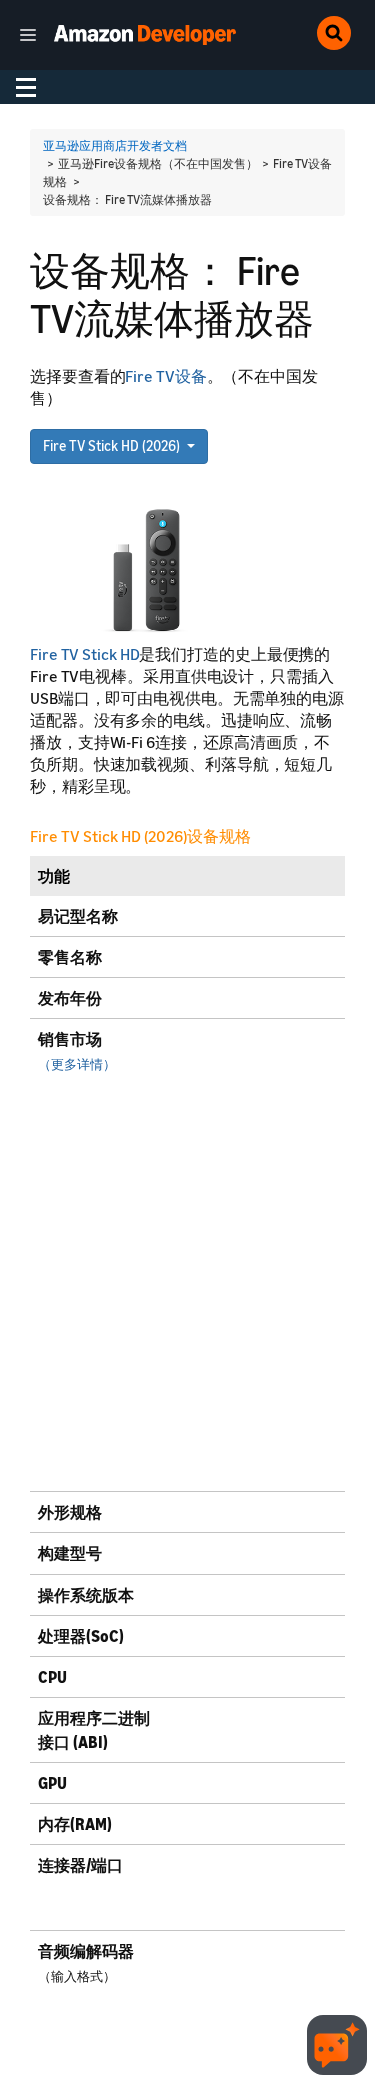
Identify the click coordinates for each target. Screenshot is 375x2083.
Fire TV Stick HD (84, 654)
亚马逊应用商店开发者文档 (115, 145)
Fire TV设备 (165, 376)
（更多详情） (77, 1064)
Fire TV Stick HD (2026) (113, 445)
